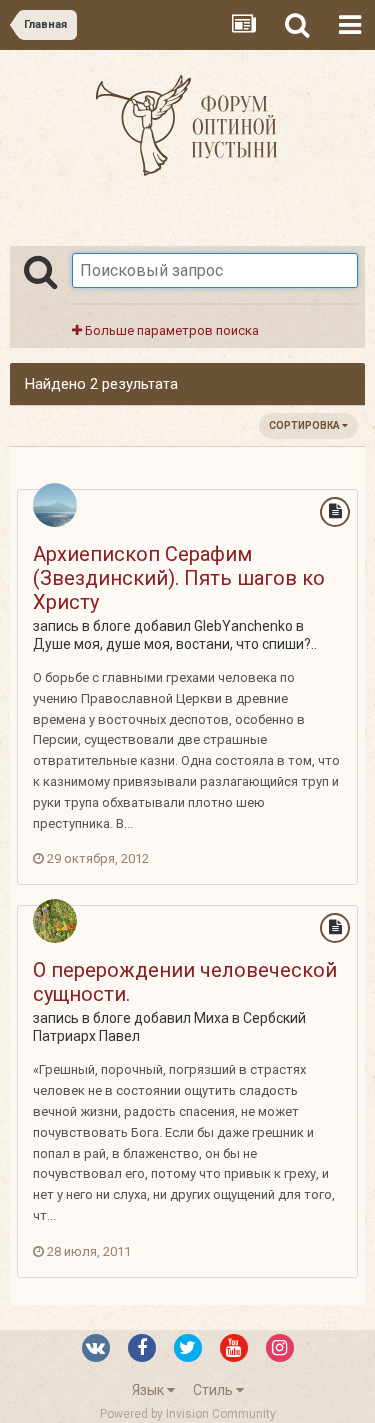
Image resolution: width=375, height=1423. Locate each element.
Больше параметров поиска (170, 330)
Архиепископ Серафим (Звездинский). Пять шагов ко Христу (179, 578)
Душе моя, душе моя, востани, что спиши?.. (175, 644)
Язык (149, 1390)
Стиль (214, 1390)
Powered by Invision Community (188, 1414)
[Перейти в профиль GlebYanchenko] (55, 505)
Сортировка (305, 425)
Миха (211, 1018)
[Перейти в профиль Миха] (55, 921)
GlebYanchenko (243, 626)
